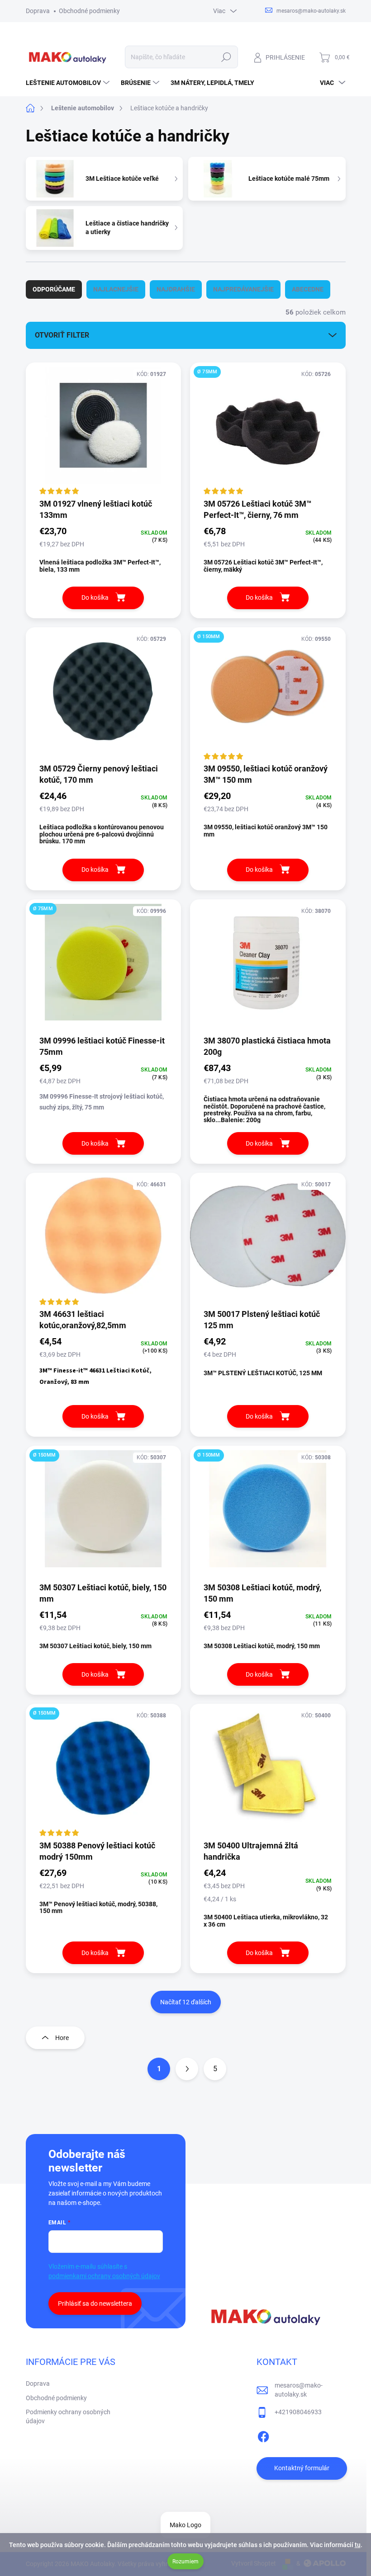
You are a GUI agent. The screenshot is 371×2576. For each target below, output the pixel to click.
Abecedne (308, 289)
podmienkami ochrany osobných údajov (104, 2276)
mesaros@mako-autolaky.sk (299, 2390)
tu (358, 2545)
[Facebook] (263, 2435)
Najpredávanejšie (243, 289)
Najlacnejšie (116, 289)
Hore (62, 2038)
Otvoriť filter (62, 335)
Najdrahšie (176, 289)
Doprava (38, 11)
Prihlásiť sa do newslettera (95, 2303)
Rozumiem (185, 2562)
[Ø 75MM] (268, 430)
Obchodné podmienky (89, 11)
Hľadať (226, 57)
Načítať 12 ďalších (186, 2002)
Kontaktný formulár (302, 2468)
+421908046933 (298, 2412)
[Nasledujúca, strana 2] (187, 2069)
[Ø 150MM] (268, 695)
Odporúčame (54, 289)
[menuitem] (69, 83)
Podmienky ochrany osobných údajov (68, 2416)
